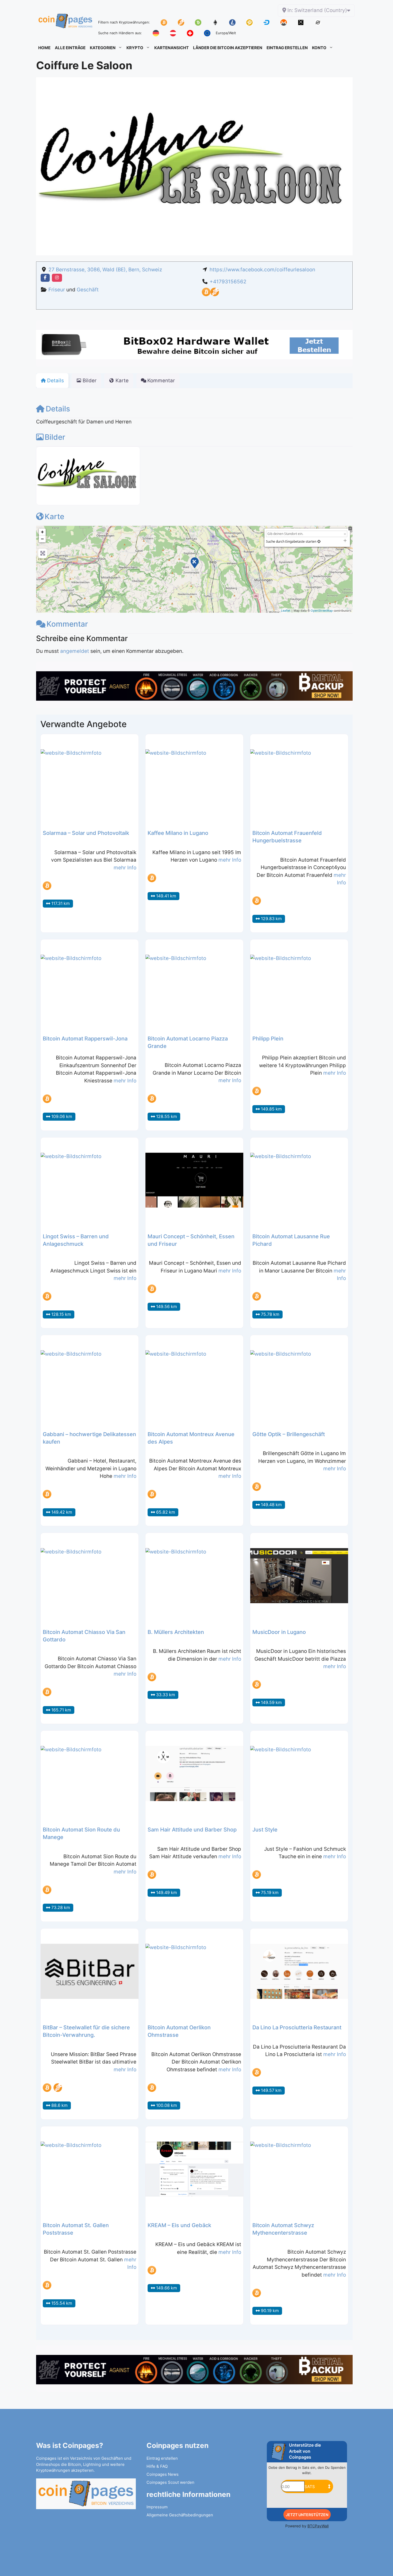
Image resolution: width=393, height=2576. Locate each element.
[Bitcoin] (206, 294)
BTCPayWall (318, 2526)
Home (44, 48)
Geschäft (88, 290)
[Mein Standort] (319, 541)
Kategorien (103, 48)
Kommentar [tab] (161, 381)
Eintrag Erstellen (287, 48)
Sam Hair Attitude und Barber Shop (192, 1830)
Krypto (135, 48)
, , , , (105, 270)
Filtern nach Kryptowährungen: (124, 22)
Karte (54, 516)
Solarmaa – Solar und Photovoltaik (86, 833)
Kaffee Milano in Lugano (178, 833)
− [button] (42, 539)
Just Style (265, 1830)
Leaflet (286, 610)
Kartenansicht (172, 48)
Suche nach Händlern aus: (120, 33)
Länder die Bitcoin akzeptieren (228, 48)
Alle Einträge (70, 48)
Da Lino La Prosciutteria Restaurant (297, 2027)
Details (58, 409)
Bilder (55, 437)
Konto (319, 48)
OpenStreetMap (322, 610)
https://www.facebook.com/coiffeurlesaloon (262, 270)
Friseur (57, 290)
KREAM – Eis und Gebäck (179, 2225)
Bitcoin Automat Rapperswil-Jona (85, 1039)
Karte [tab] (122, 381)
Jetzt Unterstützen (307, 2515)
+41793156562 (228, 282)
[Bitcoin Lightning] (215, 294)
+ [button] (42, 532)
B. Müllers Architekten (176, 1632)
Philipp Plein (268, 1039)
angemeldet (75, 651)
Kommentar (67, 624)
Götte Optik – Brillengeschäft (289, 1434)
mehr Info (125, 868)
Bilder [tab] (90, 381)
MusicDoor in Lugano (279, 1632)
